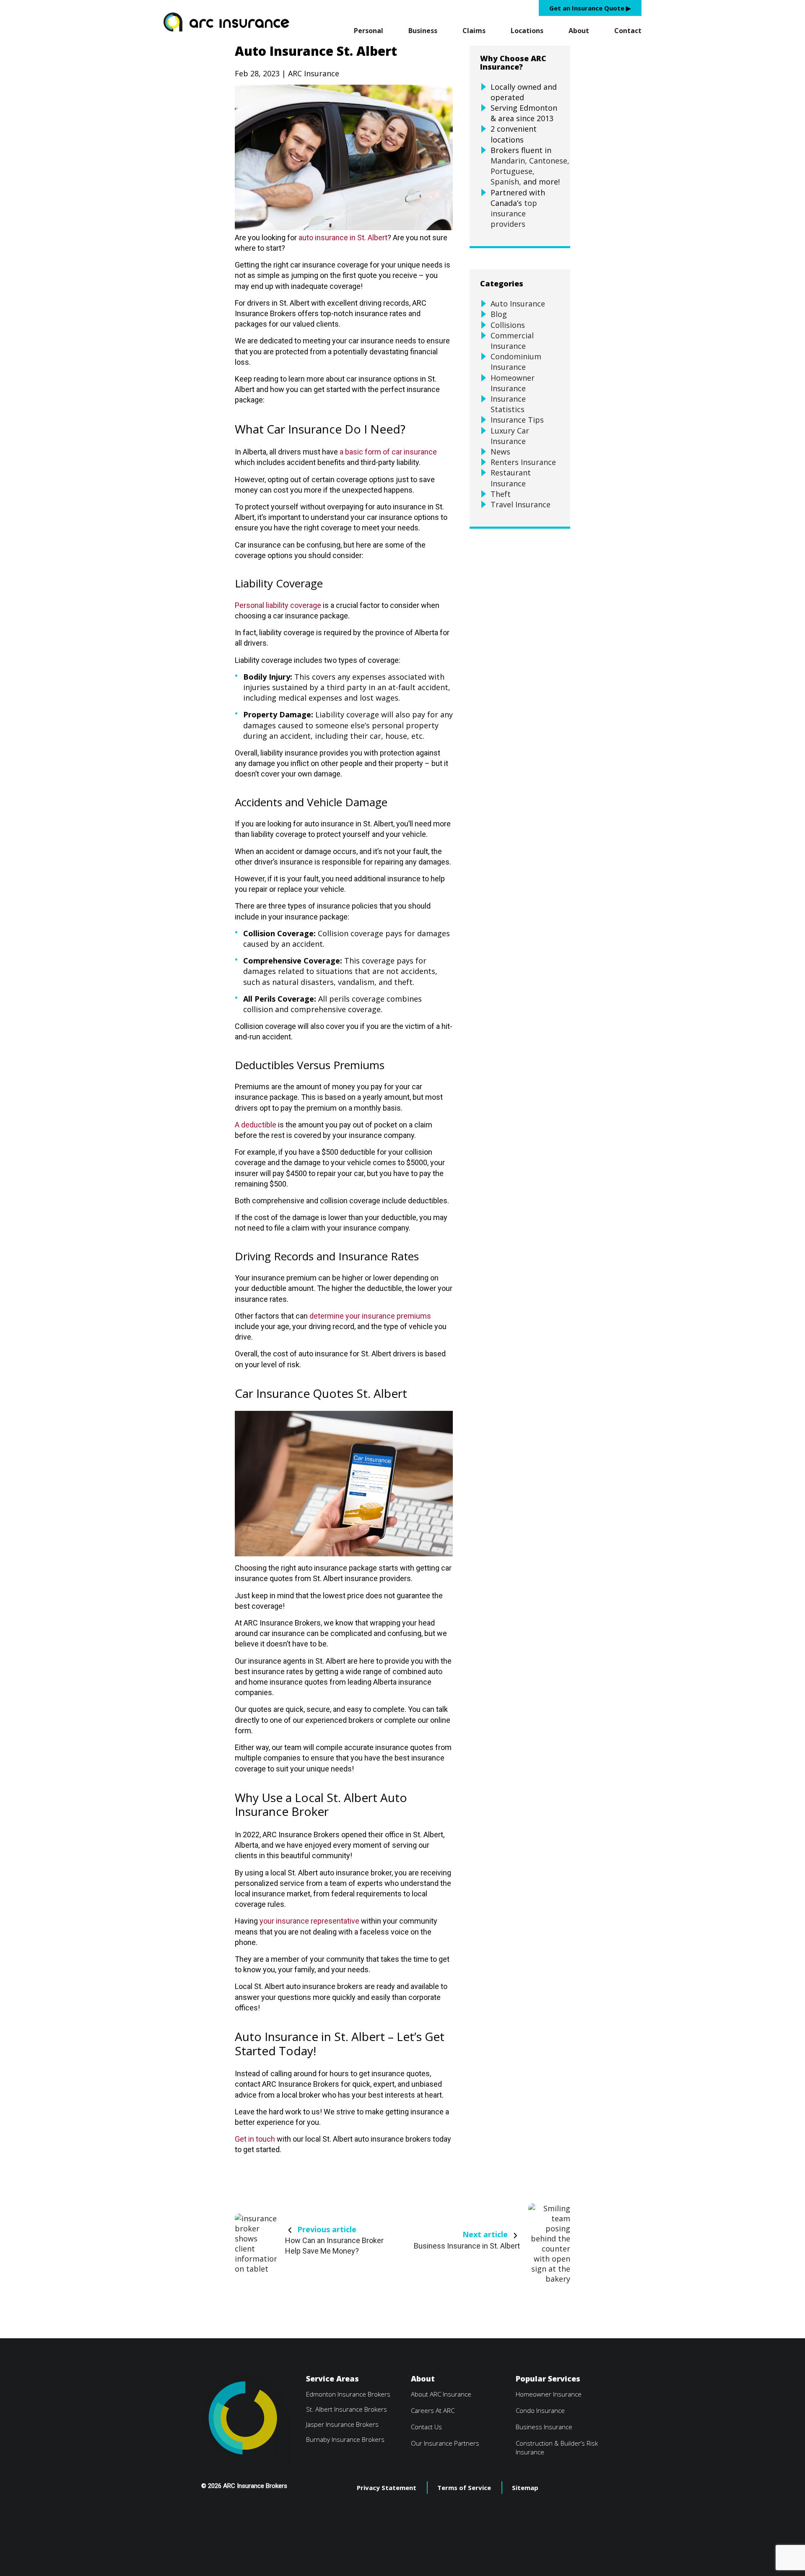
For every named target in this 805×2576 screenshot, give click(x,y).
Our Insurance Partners (445, 2443)
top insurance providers (514, 213)
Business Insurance (544, 2427)
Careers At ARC (433, 2410)
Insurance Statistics (508, 404)
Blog (499, 314)
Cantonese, (549, 161)
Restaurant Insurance (511, 478)
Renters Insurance (523, 462)
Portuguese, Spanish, (513, 176)
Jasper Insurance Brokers (342, 2424)
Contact (628, 31)
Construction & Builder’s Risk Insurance (557, 2447)
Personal (369, 31)
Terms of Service (464, 2488)
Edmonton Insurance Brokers (348, 2394)
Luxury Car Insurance (510, 436)
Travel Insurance (521, 504)
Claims (474, 31)
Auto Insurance (518, 304)
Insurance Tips (517, 420)
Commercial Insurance (512, 341)
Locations (527, 31)
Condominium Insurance (516, 362)
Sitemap (525, 2488)
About (579, 31)
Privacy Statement (387, 2488)
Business (423, 31)
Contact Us (426, 2427)
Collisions (508, 325)
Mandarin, (509, 161)
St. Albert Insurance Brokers (347, 2409)
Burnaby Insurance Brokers (345, 2439)
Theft (501, 494)
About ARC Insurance (441, 2394)
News (500, 452)
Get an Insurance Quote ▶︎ (590, 8)
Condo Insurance (540, 2410)
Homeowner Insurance (513, 383)
